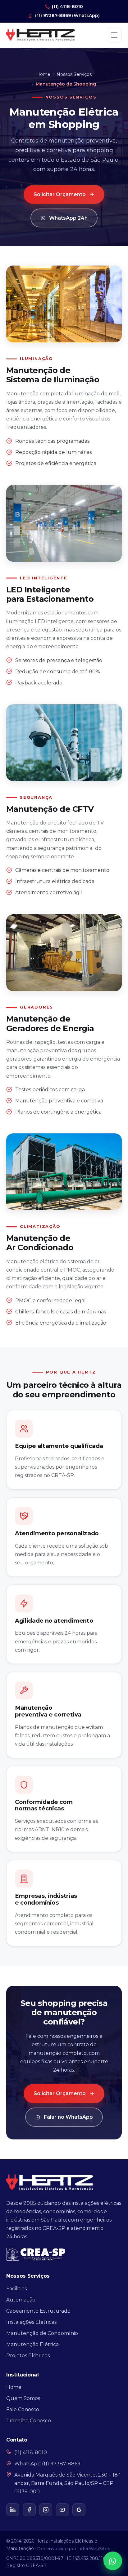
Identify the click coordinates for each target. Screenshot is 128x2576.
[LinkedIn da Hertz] (13, 2510)
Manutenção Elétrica (32, 2344)
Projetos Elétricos (28, 2356)
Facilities (16, 2289)
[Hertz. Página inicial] (50, 2182)
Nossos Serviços (74, 74)
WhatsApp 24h (68, 218)
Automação (21, 2300)
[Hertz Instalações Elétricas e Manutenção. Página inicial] (41, 35)
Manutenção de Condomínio (42, 2333)
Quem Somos (23, 2398)
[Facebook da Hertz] (29, 2510)
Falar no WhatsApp (68, 2117)
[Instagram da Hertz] (46, 2510)
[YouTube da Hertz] (62, 2510)
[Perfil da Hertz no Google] (79, 2510)
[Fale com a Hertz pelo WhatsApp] (113, 2561)
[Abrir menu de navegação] (114, 35)
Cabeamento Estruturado (38, 2311)
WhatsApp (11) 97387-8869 (47, 2464)
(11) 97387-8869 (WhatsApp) (67, 15)
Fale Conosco (23, 2409)
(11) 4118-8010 (67, 7)
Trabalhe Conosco (29, 2421)
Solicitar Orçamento (60, 194)
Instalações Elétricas (31, 2322)
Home (43, 74)
